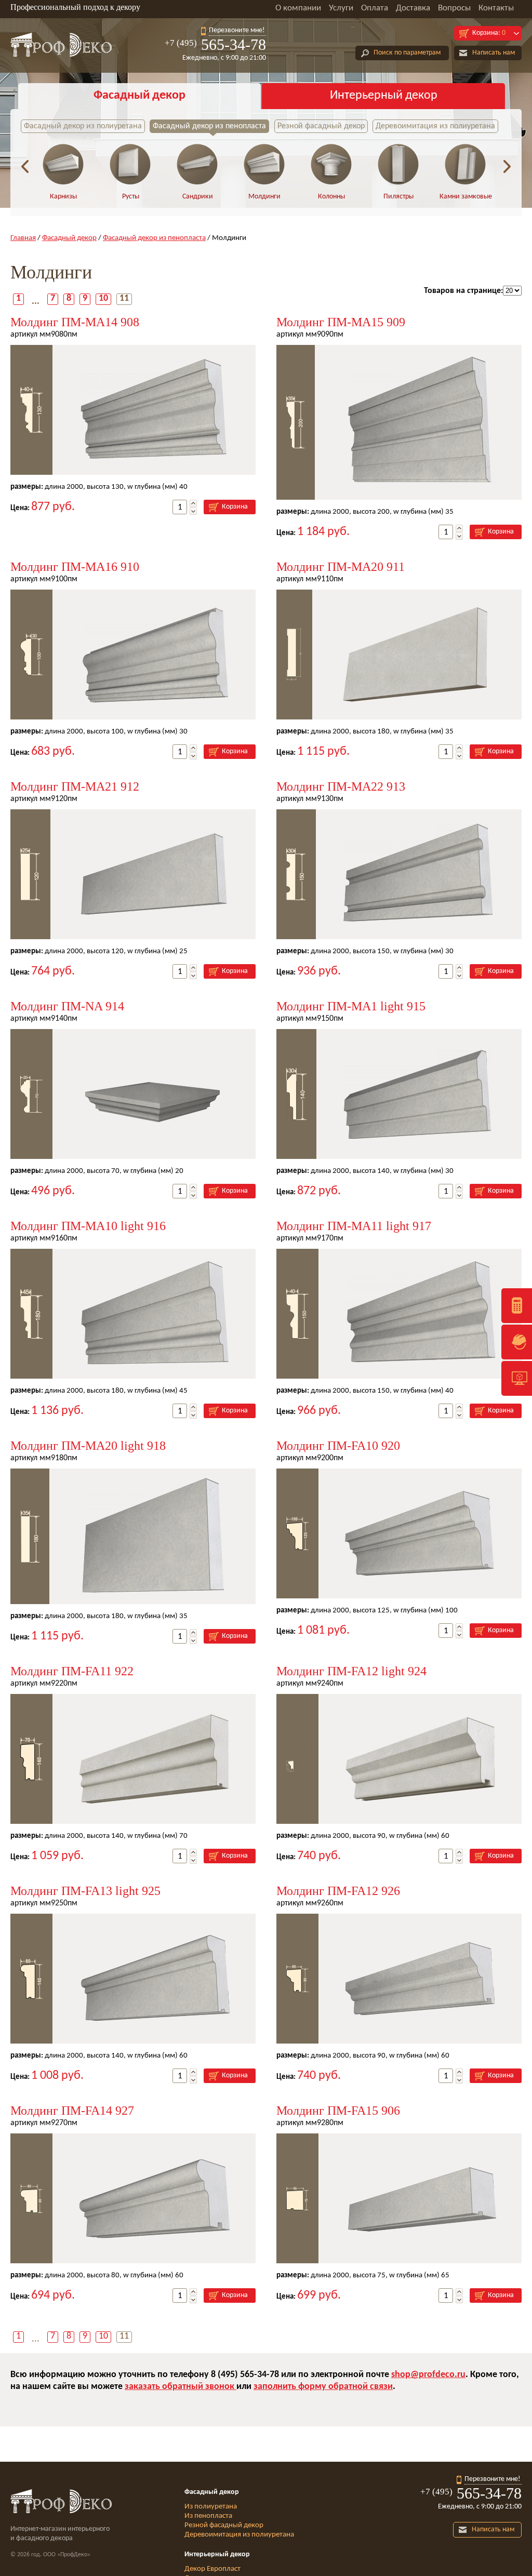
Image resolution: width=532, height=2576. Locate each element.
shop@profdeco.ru (428, 2375)
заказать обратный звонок (181, 2387)
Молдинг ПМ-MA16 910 (75, 567)
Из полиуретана (211, 2507)
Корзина (235, 507)
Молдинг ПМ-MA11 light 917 (354, 1226)
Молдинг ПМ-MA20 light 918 (88, 1446)
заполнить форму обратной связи (323, 2387)
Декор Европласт (212, 2569)
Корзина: (489, 33)
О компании (298, 8)
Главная (23, 238)
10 (103, 298)
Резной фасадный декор (321, 126)
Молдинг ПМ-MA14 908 (75, 322)
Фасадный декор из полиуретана (83, 126)
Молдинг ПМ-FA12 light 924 (351, 1671)
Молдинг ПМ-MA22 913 (341, 786)
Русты (131, 197)
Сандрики (198, 197)
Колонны (331, 197)
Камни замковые (466, 197)
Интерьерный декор (384, 96)
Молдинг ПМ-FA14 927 (72, 2111)
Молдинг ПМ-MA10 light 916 (88, 1226)
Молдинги (264, 197)
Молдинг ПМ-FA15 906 (338, 2111)
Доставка (413, 8)
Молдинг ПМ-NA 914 (67, 1006)
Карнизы (63, 197)
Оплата (375, 8)
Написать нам (494, 53)
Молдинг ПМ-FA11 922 (72, 1671)
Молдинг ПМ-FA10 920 (338, 1446)
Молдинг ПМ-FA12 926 (338, 1891)
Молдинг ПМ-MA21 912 (75, 786)
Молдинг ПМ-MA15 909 (341, 322)
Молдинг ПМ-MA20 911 (341, 567)
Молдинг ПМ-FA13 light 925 (85, 1891)
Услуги (341, 8)
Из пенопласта (208, 2516)
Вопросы (454, 8)
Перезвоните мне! (237, 30)
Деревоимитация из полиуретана (435, 126)
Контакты (496, 8)
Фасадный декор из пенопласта (209, 126)
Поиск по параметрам (407, 53)
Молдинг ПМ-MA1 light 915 (351, 1006)
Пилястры (398, 197)
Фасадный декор (139, 96)
